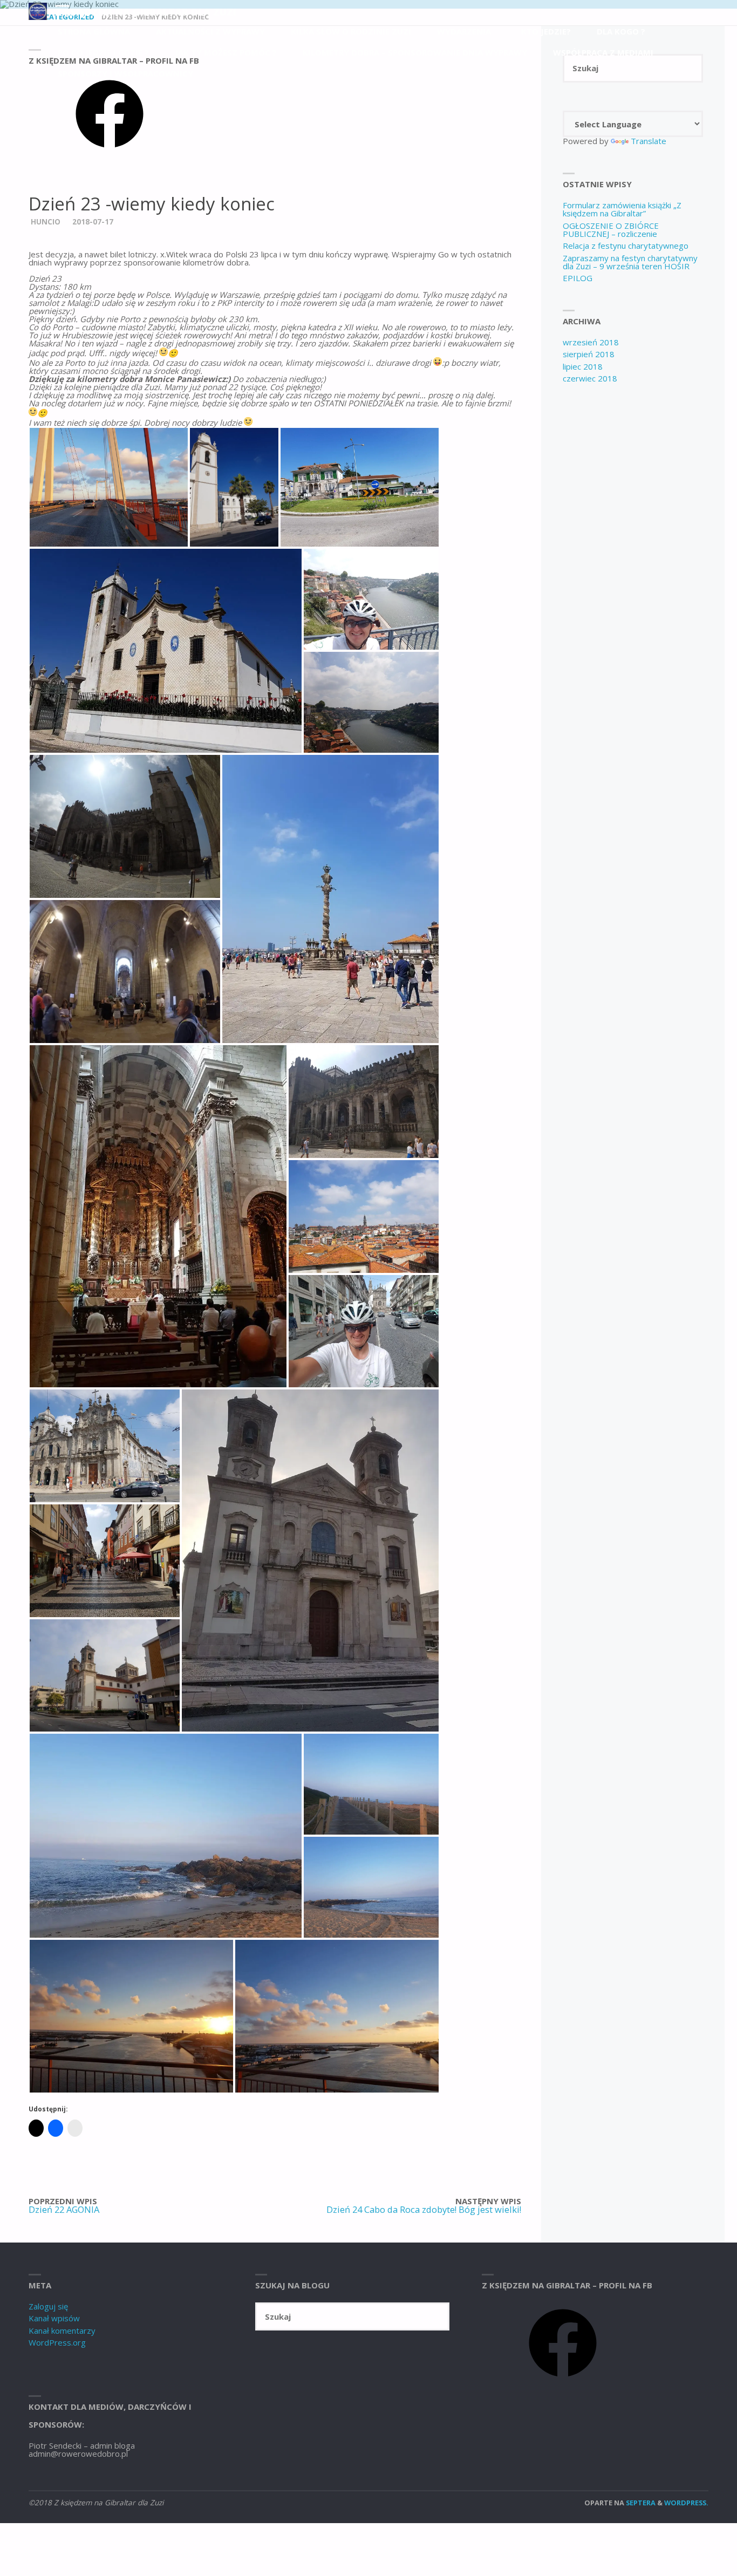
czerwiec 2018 (590, 378)
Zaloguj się (48, 2306)
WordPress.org (57, 2342)
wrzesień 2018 (591, 342)
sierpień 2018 (589, 354)
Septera (640, 2503)
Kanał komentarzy (62, 2330)
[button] (109, 487)
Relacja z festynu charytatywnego (626, 246)
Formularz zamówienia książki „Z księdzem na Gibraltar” (622, 209)
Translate (649, 141)
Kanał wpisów (54, 2318)
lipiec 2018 (583, 366)
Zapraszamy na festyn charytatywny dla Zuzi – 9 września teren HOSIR (630, 262)
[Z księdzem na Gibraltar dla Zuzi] (38, 10)
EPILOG (578, 278)
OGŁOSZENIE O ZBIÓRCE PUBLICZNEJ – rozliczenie (611, 230)
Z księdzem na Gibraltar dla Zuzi (146, 11)
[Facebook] (110, 151)
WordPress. (686, 2503)
